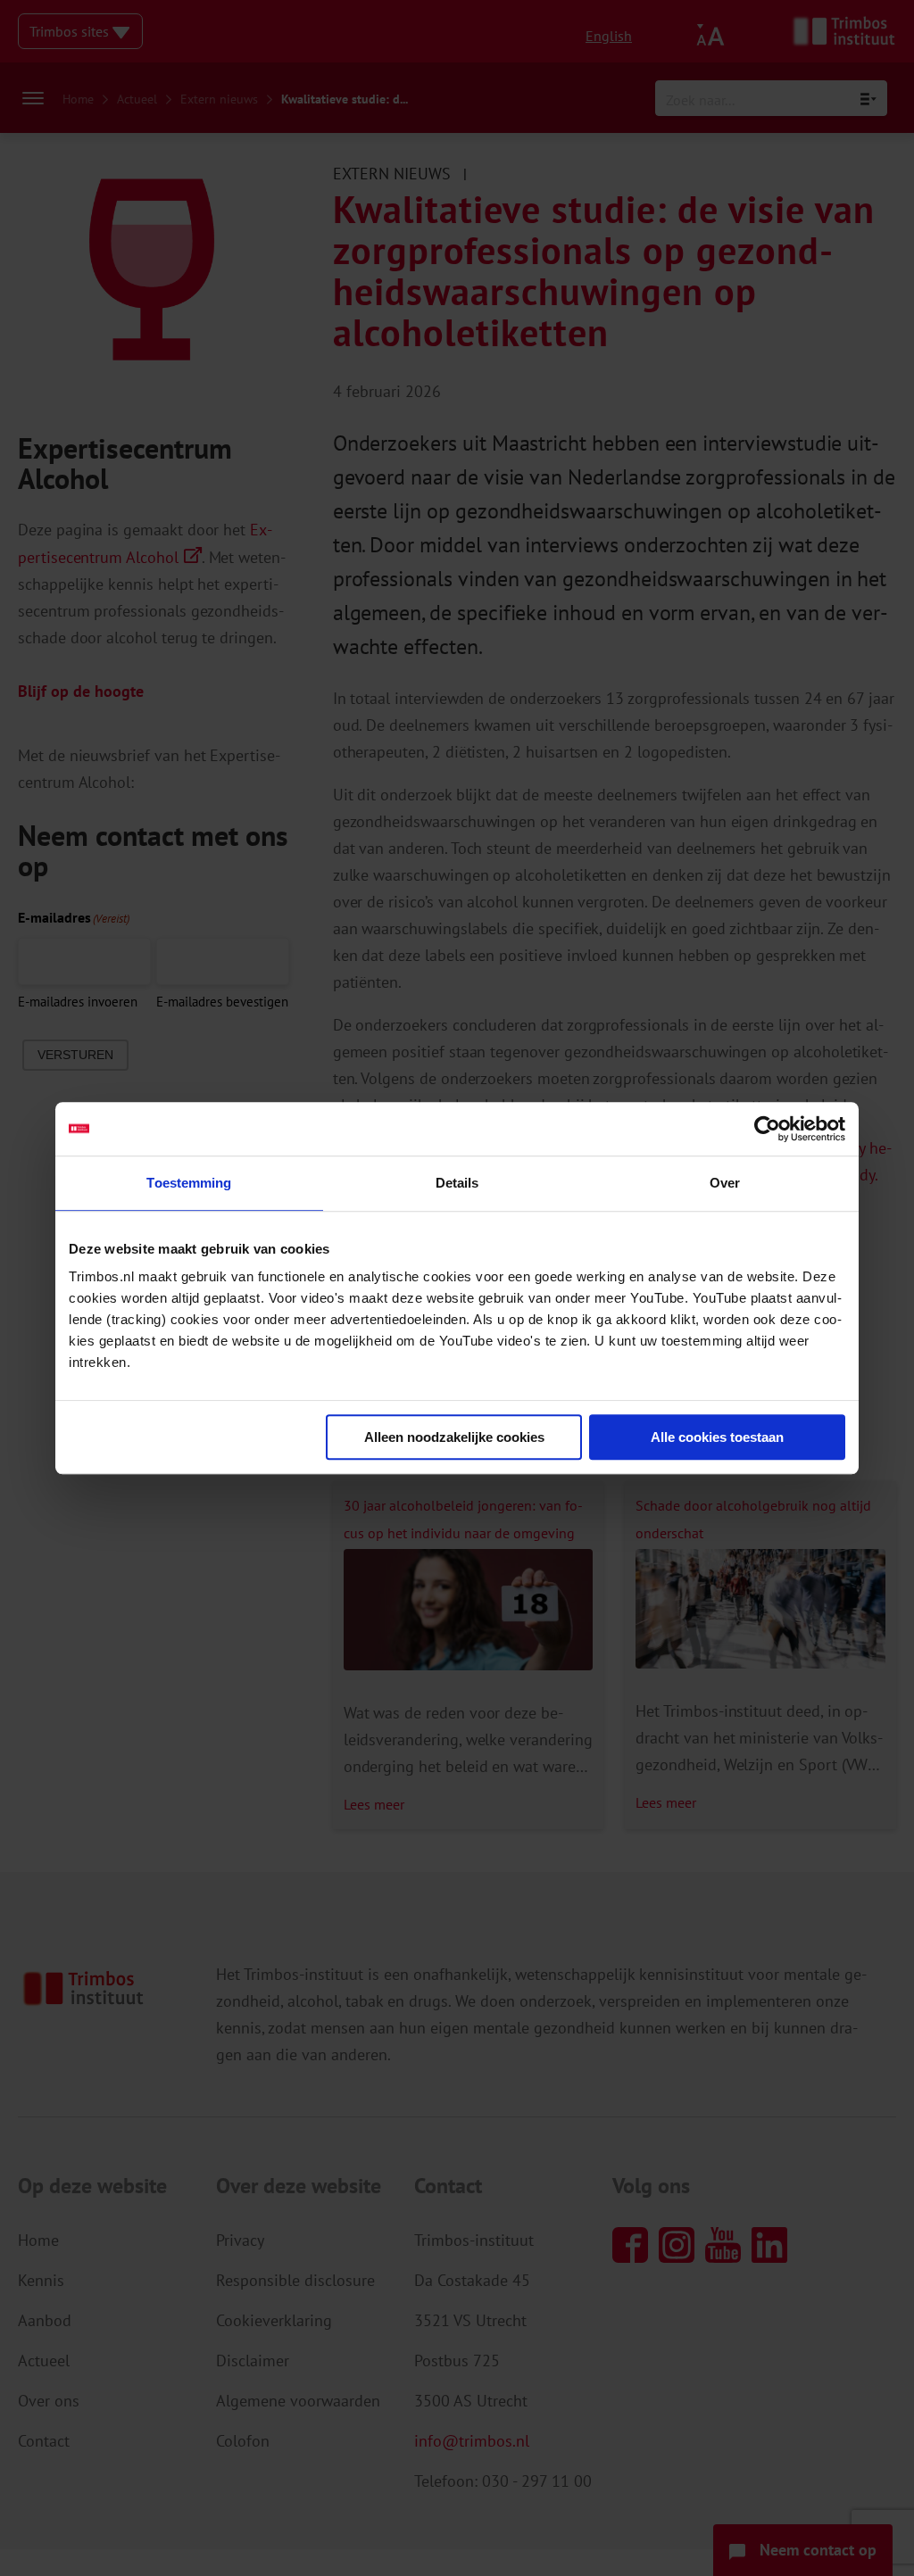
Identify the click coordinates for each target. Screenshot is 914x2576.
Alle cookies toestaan (717, 1437)
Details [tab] (457, 1183)
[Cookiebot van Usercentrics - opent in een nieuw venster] (767, 1129)
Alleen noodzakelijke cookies (454, 1437)
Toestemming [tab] (189, 1183)
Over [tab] (725, 1183)
